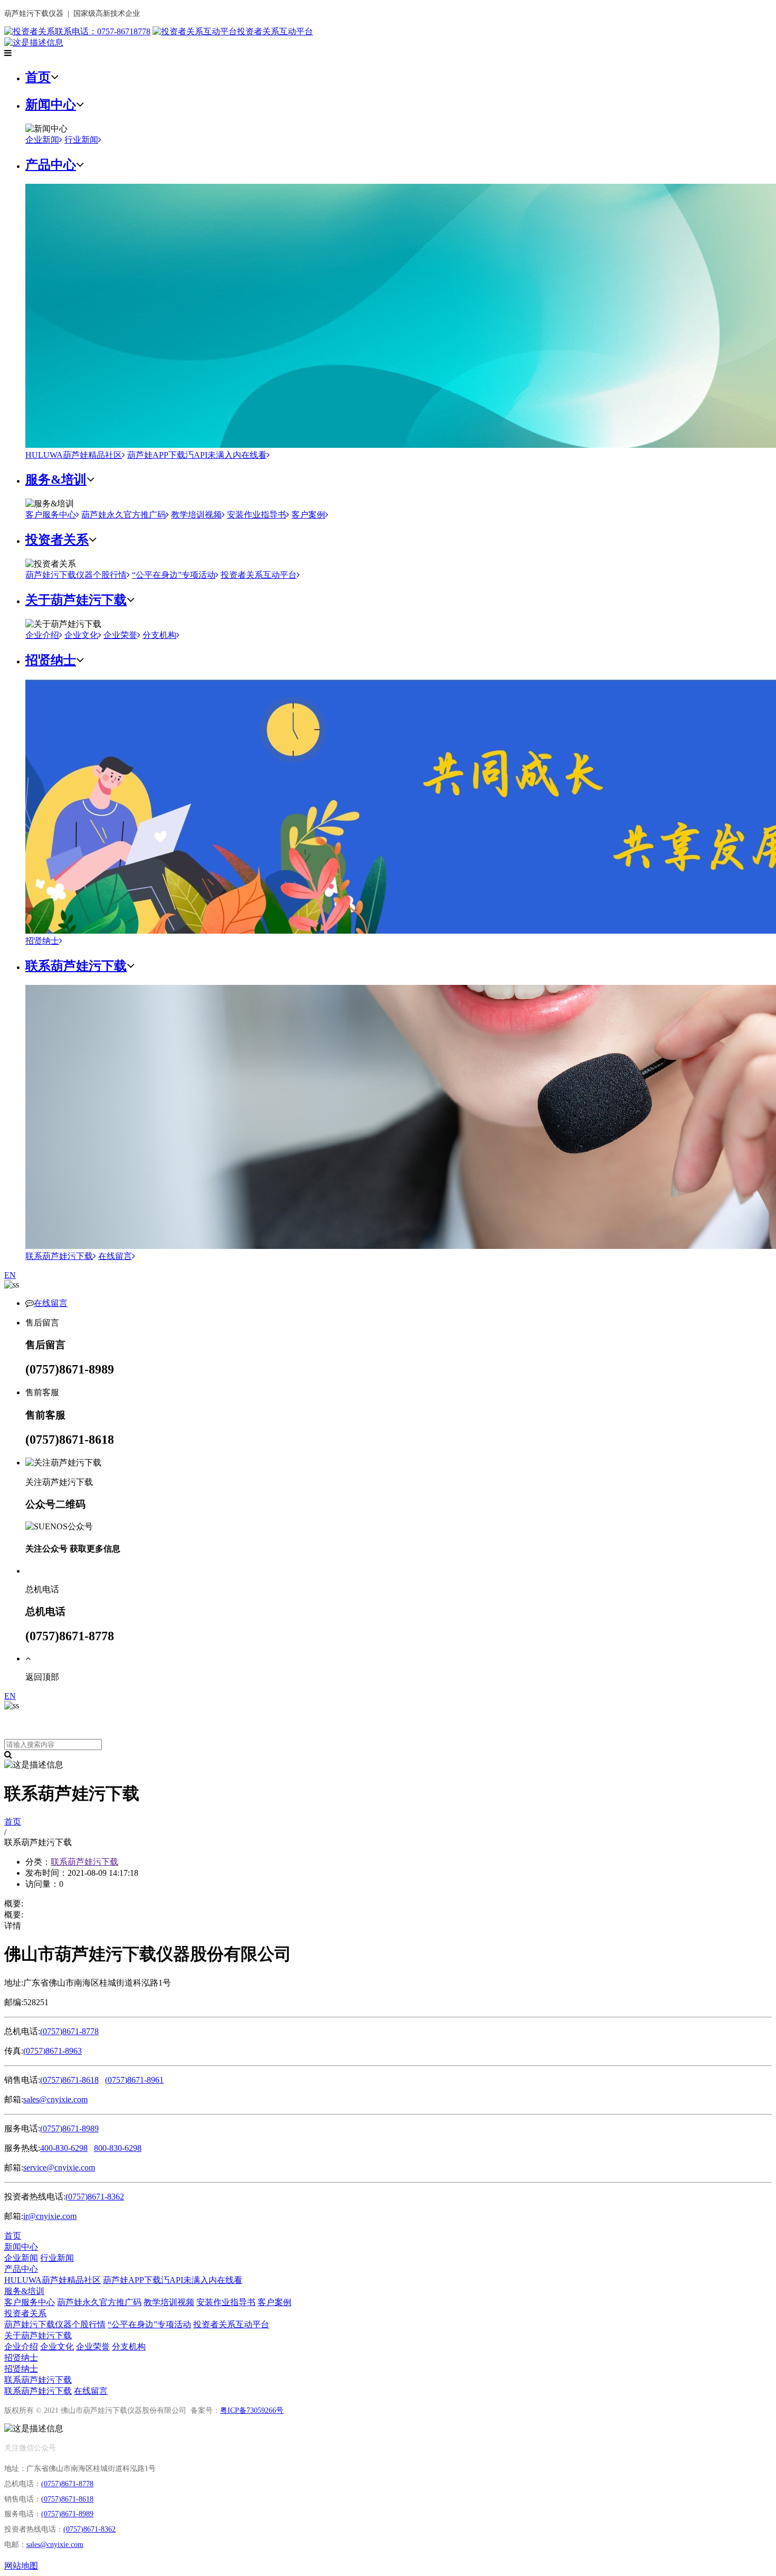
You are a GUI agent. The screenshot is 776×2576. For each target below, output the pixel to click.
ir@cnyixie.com (50, 2216)
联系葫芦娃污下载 (76, 966)
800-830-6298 (118, 2148)
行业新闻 (81, 140)
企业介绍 (42, 635)
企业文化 (81, 635)
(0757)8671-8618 (69, 2080)
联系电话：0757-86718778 (103, 31)
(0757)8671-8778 (69, 2031)
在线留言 (115, 1256)
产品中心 (51, 165)
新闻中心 (51, 105)
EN (10, 1275)
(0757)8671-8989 (69, 2128)
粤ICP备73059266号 (252, 2410)
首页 (38, 77)
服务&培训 (56, 480)
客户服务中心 (51, 515)
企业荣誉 (120, 635)
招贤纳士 (51, 660)
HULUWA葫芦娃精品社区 (74, 455)
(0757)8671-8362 (95, 2197)
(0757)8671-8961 (134, 2080)
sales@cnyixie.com (55, 2099)
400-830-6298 (64, 2148)
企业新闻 (42, 140)
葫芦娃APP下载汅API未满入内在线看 (197, 455)
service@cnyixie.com (59, 2168)
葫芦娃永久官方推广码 (124, 515)
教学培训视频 (196, 515)
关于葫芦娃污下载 (76, 600)
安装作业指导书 (257, 515)
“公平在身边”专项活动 (174, 575)
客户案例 (308, 515)
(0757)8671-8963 (53, 2051)
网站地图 (21, 2566)
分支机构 (159, 635)
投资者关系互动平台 (275, 31)
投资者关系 (57, 540)
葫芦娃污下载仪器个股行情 (76, 575)
